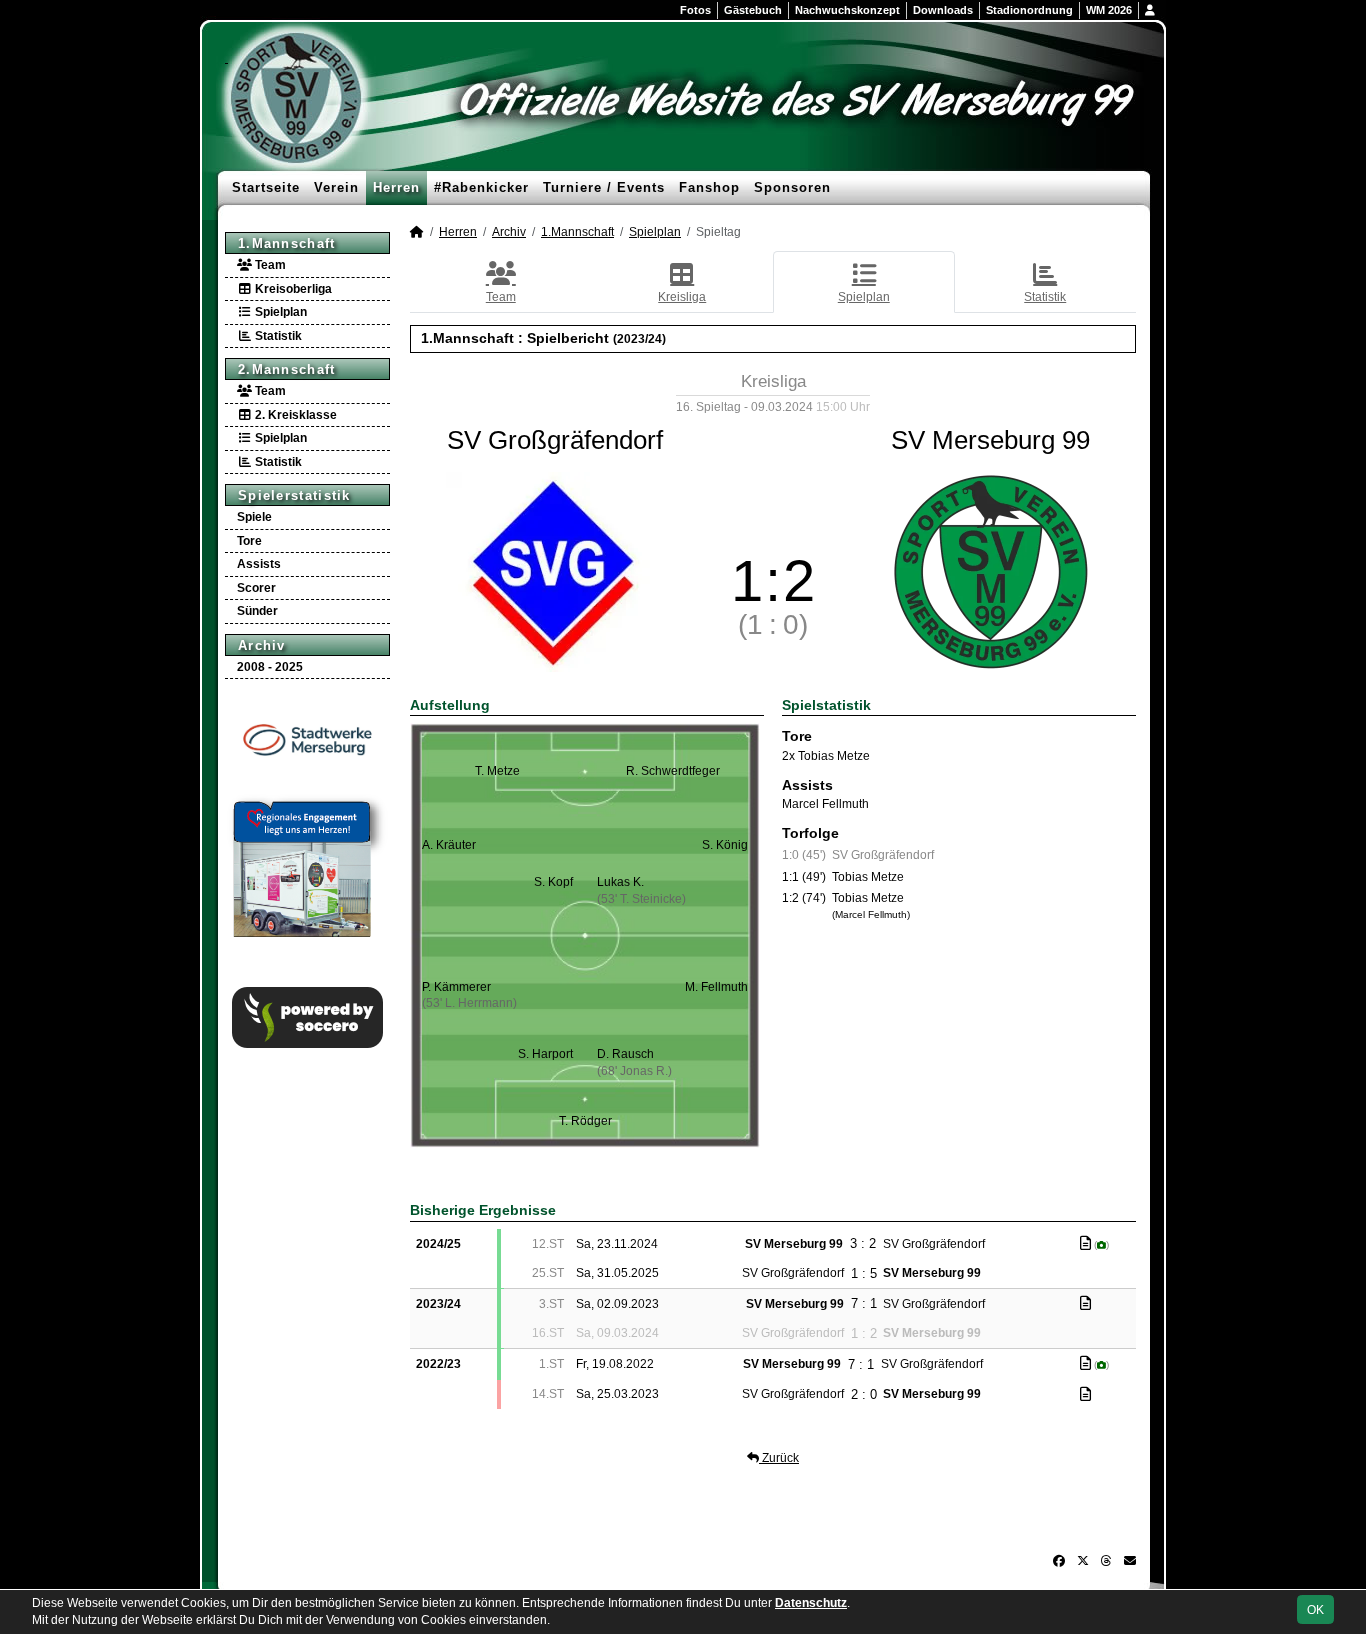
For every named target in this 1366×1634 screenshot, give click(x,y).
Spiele (254, 517)
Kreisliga (682, 297)
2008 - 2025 (270, 667)
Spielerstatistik (294, 495)
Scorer (256, 588)
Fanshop (709, 187)
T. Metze (497, 771)
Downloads (943, 10)
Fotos (695, 10)
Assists (259, 564)
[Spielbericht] (1085, 1243)
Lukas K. (620, 882)
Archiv (262, 645)
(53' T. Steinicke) (641, 899)
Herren (396, 187)
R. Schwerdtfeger (673, 771)
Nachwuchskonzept (847, 10)
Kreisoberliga (292, 289)
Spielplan (279, 312)
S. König (725, 845)
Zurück (779, 1458)
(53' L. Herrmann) (469, 1003)
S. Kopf (553, 882)
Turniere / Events (604, 187)
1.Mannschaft (287, 243)
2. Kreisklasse (294, 415)
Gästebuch (753, 10)
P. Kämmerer (456, 987)
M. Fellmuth (716, 987)
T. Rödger (585, 1121)
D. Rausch (625, 1054)
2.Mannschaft (287, 369)
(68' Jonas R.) (634, 1071)
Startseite (266, 187)
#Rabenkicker (481, 187)
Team (269, 265)
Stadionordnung (1029, 10)
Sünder (257, 611)
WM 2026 (1109, 10)
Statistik (277, 336)
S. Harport (545, 1054)
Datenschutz (811, 1603)
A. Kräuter (449, 845)
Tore (249, 541)
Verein (336, 187)
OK (1315, 1610)
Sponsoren (792, 187)
